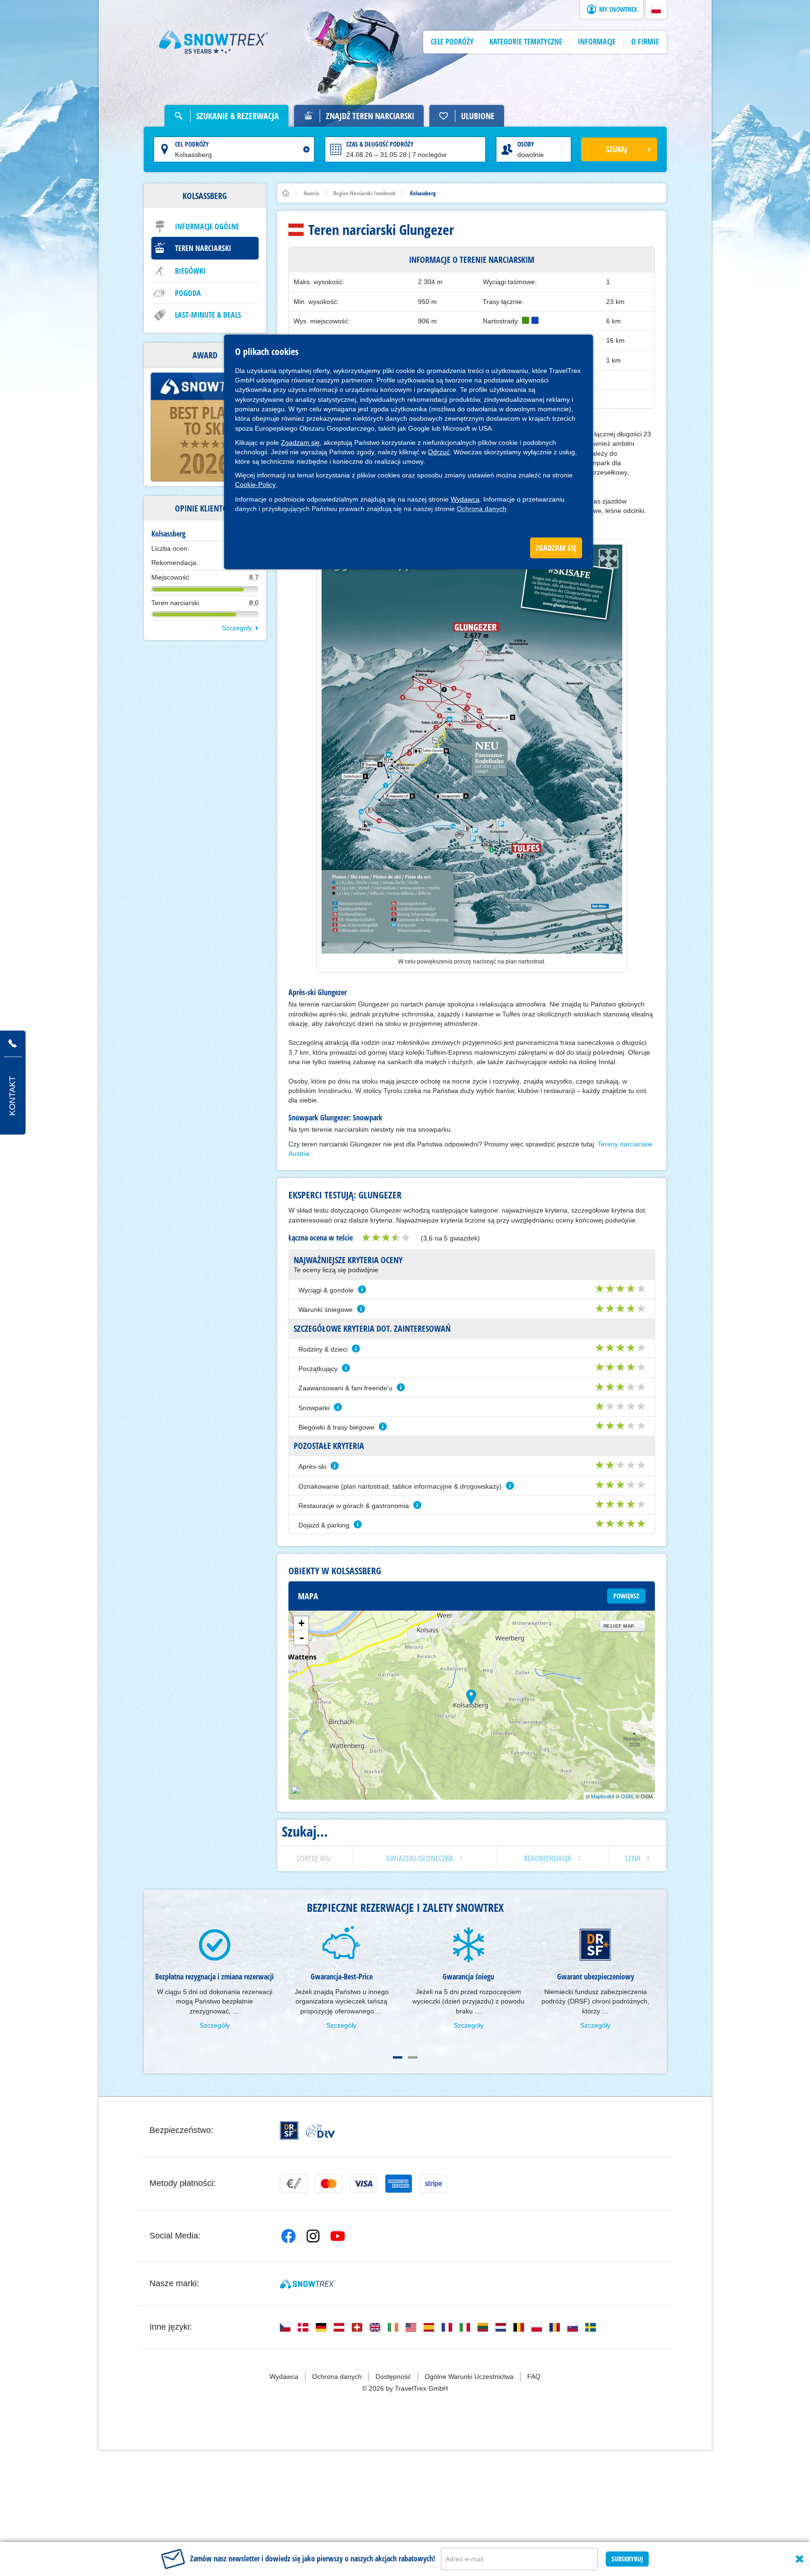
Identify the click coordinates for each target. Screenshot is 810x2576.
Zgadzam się (300, 442)
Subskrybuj (627, 2559)
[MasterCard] (329, 2184)
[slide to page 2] (413, 2057)
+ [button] (301, 1623)
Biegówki (190, 271)
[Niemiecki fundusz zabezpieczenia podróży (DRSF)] (289, 2130)
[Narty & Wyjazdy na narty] (214, 42)
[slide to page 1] (398, 2057)
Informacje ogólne (207, 226)
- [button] (302, 1638)
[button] (656, 9)
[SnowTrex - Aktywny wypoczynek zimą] (308, 2284)
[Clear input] (306, 149)
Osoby (526, 144)
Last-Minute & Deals (208, 315)
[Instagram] (313, 2236)
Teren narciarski (203, 248)
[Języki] (285, 2327)
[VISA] (364, 2184)
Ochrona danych (482, 509)
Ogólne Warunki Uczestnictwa (469, 2377)
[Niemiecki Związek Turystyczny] (320, 2131)
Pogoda (188, 293)
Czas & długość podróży (380, 144)
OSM (627, 1796)
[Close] (800, 2559)
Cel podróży (192, 144)
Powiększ (626, 1596)
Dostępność (393, 2377)
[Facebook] (288, 2236)
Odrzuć (439, 452)
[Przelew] (294, 2184)
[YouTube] (338, 2236)
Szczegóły (237, 628)
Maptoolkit (603, 1796)
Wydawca (465, 499)
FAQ (534, 2377)
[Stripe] (434, 2184)
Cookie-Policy (255, 485)
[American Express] (399, 2184)
